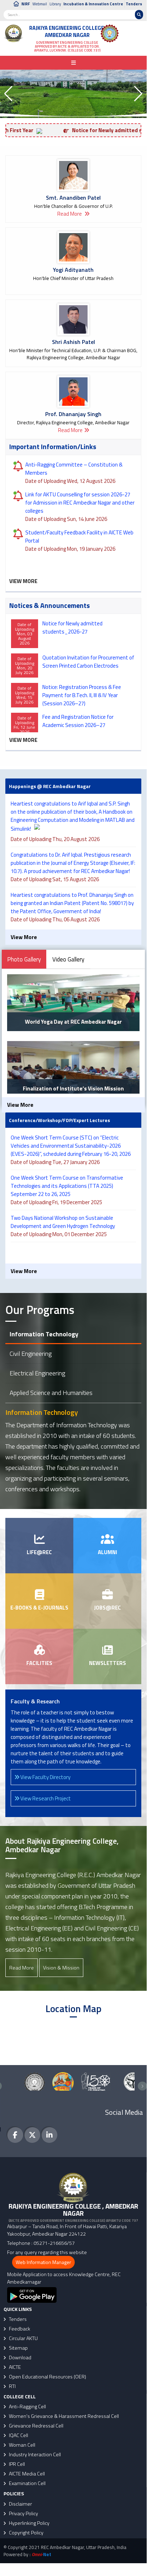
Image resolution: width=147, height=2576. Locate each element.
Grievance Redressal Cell (36, 2426)
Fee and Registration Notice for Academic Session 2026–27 (78, 721)
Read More (70, 214)
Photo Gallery (24, 959)
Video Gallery (68, 959)
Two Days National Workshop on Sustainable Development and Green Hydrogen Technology (64, 1222)
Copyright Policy (26, 2533)
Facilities (39, 1663)
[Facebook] (15, 2135)
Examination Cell (27, 2483)
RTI (12, 2386)
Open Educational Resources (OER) (47, 2377)
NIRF (26, 4)
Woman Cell (22, 2445)
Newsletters (107, 1663)
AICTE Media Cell (26, 2474)
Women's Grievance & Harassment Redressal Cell (63, 2416)
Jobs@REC (107, 1608)
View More (23, 581)
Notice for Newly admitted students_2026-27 (72, 627)
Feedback (19, 2329)
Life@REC (39, 1552)
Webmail (40, 4)
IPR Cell (16, 2464)
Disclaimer (20, 2504)
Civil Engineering (31, 1354)
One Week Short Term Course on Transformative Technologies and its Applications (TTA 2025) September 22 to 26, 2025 (67, 1186)
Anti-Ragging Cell (27, 2407)
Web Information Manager (43, 2262)
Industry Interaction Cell (34, 2454)
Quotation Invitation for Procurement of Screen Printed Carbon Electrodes (88, 662)
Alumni (107, 1552)
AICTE (14, 2367)
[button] (8, 94)
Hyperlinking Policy (29, 2523)
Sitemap (18, 2348)
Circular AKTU (23, 2338)
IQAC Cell (18, 2435)
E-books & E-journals (39, 1608)
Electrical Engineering (37, 1373)
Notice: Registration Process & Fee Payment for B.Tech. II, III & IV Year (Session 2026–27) (82, 695)
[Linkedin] (49, 2135)
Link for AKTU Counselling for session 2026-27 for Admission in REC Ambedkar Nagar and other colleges (80, 503)
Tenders (134, 4)
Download (20, 2357)
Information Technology (44, 1334)
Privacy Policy (23, 2513)
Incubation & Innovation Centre (93, 4)
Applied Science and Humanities (51, 1393)
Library (55, 4)
